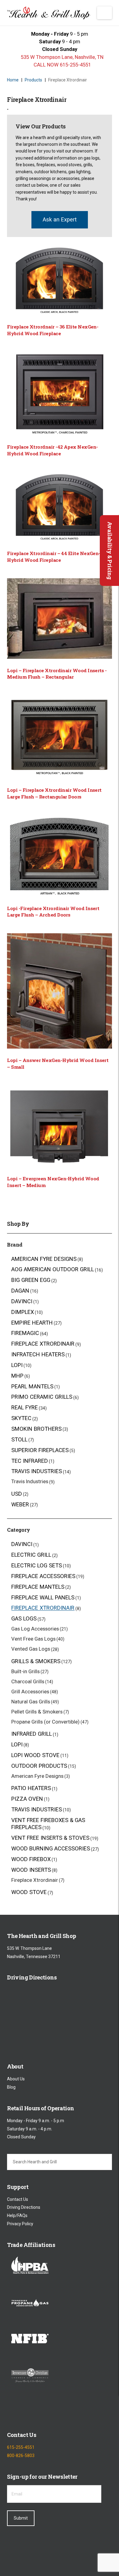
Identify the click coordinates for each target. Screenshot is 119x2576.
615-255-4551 (21, 2448)
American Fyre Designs (44, 1259)
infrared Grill (32, 1734)
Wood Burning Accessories (51, 1849)
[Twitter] (29, 2412)
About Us (16, 2079)
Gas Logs (24, 1619)
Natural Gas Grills (31, 1702)
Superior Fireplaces (40, 1450)
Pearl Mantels (32, 1386)
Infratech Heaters (38, 1355)
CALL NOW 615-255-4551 (62, 65)
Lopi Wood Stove (35, 1755)
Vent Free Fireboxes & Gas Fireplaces (48, 1824)
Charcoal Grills (28, 1681)
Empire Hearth (32, 1323)
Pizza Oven (27, 1799)
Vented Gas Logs (31, 1649)
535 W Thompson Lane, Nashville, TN (61, 57)
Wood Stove (29, 1892)
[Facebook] (12, 2412)
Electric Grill (31, 1555)
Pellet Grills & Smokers (37, 1712)
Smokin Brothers (36, 1429)
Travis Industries (37, 1471)
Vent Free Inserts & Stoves (50, 1838)
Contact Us (18, 2199)
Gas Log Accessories (35, 1629)
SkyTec (21, 1418)
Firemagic (25, 1333)
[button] (105, 13)
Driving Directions (24, 2208)
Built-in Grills (25, 1671)
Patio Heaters (31, 1788)
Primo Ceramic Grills (42, 1397)
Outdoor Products (39, 1766)
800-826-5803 (21, 2456)
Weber (20, 1504)
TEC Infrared (30, 1461)
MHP (17, 1376)
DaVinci (22, 1301)
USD (17, 1494)
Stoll (19, 1439)
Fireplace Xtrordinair (43, 1344)
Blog (11, 2087)
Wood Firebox (31, 1859)
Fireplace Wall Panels (43, 1597)
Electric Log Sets (37, 1565)
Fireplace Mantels (38, 1587)
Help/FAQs (17, 2215)
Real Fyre (25, 1408)
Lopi (17, 1365)
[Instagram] (45, 2412)
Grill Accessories (30, 1692)
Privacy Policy (20, 2224)
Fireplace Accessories (43, 1576)
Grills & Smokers (36, 1661)
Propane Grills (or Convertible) (45, 1722)
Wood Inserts (31, 1870)
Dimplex (23, 1312)
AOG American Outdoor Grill (53, 1270)
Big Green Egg (31, 1280)
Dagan (20, 1291)
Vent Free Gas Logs (33, 1639)
